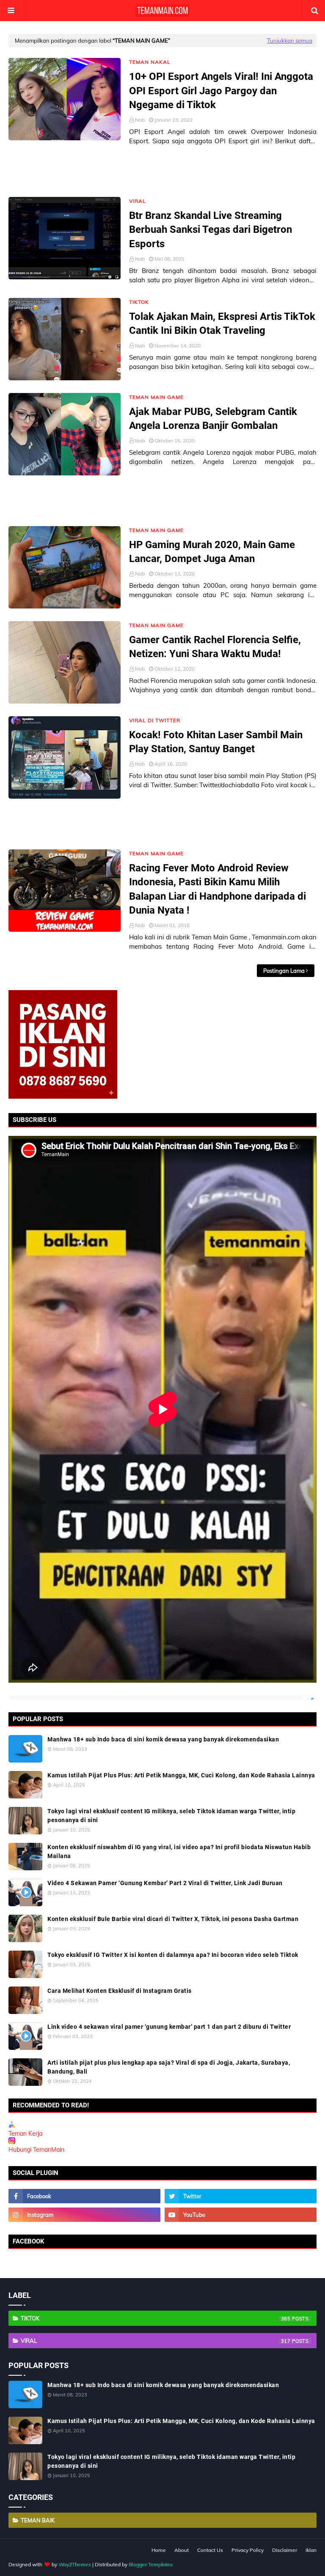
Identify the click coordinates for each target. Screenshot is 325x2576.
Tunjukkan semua (290, 41)
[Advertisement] (162, 172)
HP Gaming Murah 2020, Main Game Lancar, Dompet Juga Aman (212, 552)
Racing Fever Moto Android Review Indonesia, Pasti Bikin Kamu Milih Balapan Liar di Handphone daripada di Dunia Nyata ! (218, 889)
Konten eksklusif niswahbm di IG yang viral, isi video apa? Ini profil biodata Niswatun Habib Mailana (179, 1851)
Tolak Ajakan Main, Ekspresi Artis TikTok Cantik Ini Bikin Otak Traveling (222, 324)
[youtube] (241, 2215)
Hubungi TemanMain (36, 2150)
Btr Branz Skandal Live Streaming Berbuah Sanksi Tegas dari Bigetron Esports (211, 230)
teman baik (38, 2520)
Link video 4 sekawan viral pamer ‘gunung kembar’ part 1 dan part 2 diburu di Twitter (169, 2027)
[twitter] (241, 2196)
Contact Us (210, 2550)
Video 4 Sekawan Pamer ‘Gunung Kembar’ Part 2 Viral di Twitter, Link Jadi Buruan (165, 1883)
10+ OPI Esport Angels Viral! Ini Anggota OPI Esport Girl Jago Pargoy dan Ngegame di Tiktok (221, 91)
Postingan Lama (284, 971)
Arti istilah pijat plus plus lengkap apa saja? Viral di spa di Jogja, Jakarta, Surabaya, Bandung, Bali (169, 2067)
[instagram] (84, 2215)
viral (156, 2341)
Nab (140, 120)
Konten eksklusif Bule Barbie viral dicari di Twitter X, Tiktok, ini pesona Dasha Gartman (173, 1919)
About (182, 2550)
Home (159, 2550)
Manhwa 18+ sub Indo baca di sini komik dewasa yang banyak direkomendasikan (163, 1739)
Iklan (311, 2550)
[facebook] (84, 2196)
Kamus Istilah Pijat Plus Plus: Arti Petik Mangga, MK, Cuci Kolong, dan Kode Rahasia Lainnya (181, 1775)
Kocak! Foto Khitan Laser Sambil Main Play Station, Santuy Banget (216, 742)
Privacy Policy (248, 2550)
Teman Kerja (25, 2134)
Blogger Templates (151, 2564)
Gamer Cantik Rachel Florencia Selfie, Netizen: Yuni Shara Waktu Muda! (215, 647)
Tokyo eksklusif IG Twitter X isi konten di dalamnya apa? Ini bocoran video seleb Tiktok (173, 1955)
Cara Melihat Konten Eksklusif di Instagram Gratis (120, 1991)
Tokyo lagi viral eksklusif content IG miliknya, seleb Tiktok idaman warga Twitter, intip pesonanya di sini (171, 1816)
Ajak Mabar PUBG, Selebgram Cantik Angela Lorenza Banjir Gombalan (213, 419)
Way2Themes (75, 2564)
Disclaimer (285, 2550)
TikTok (156, 2318)
